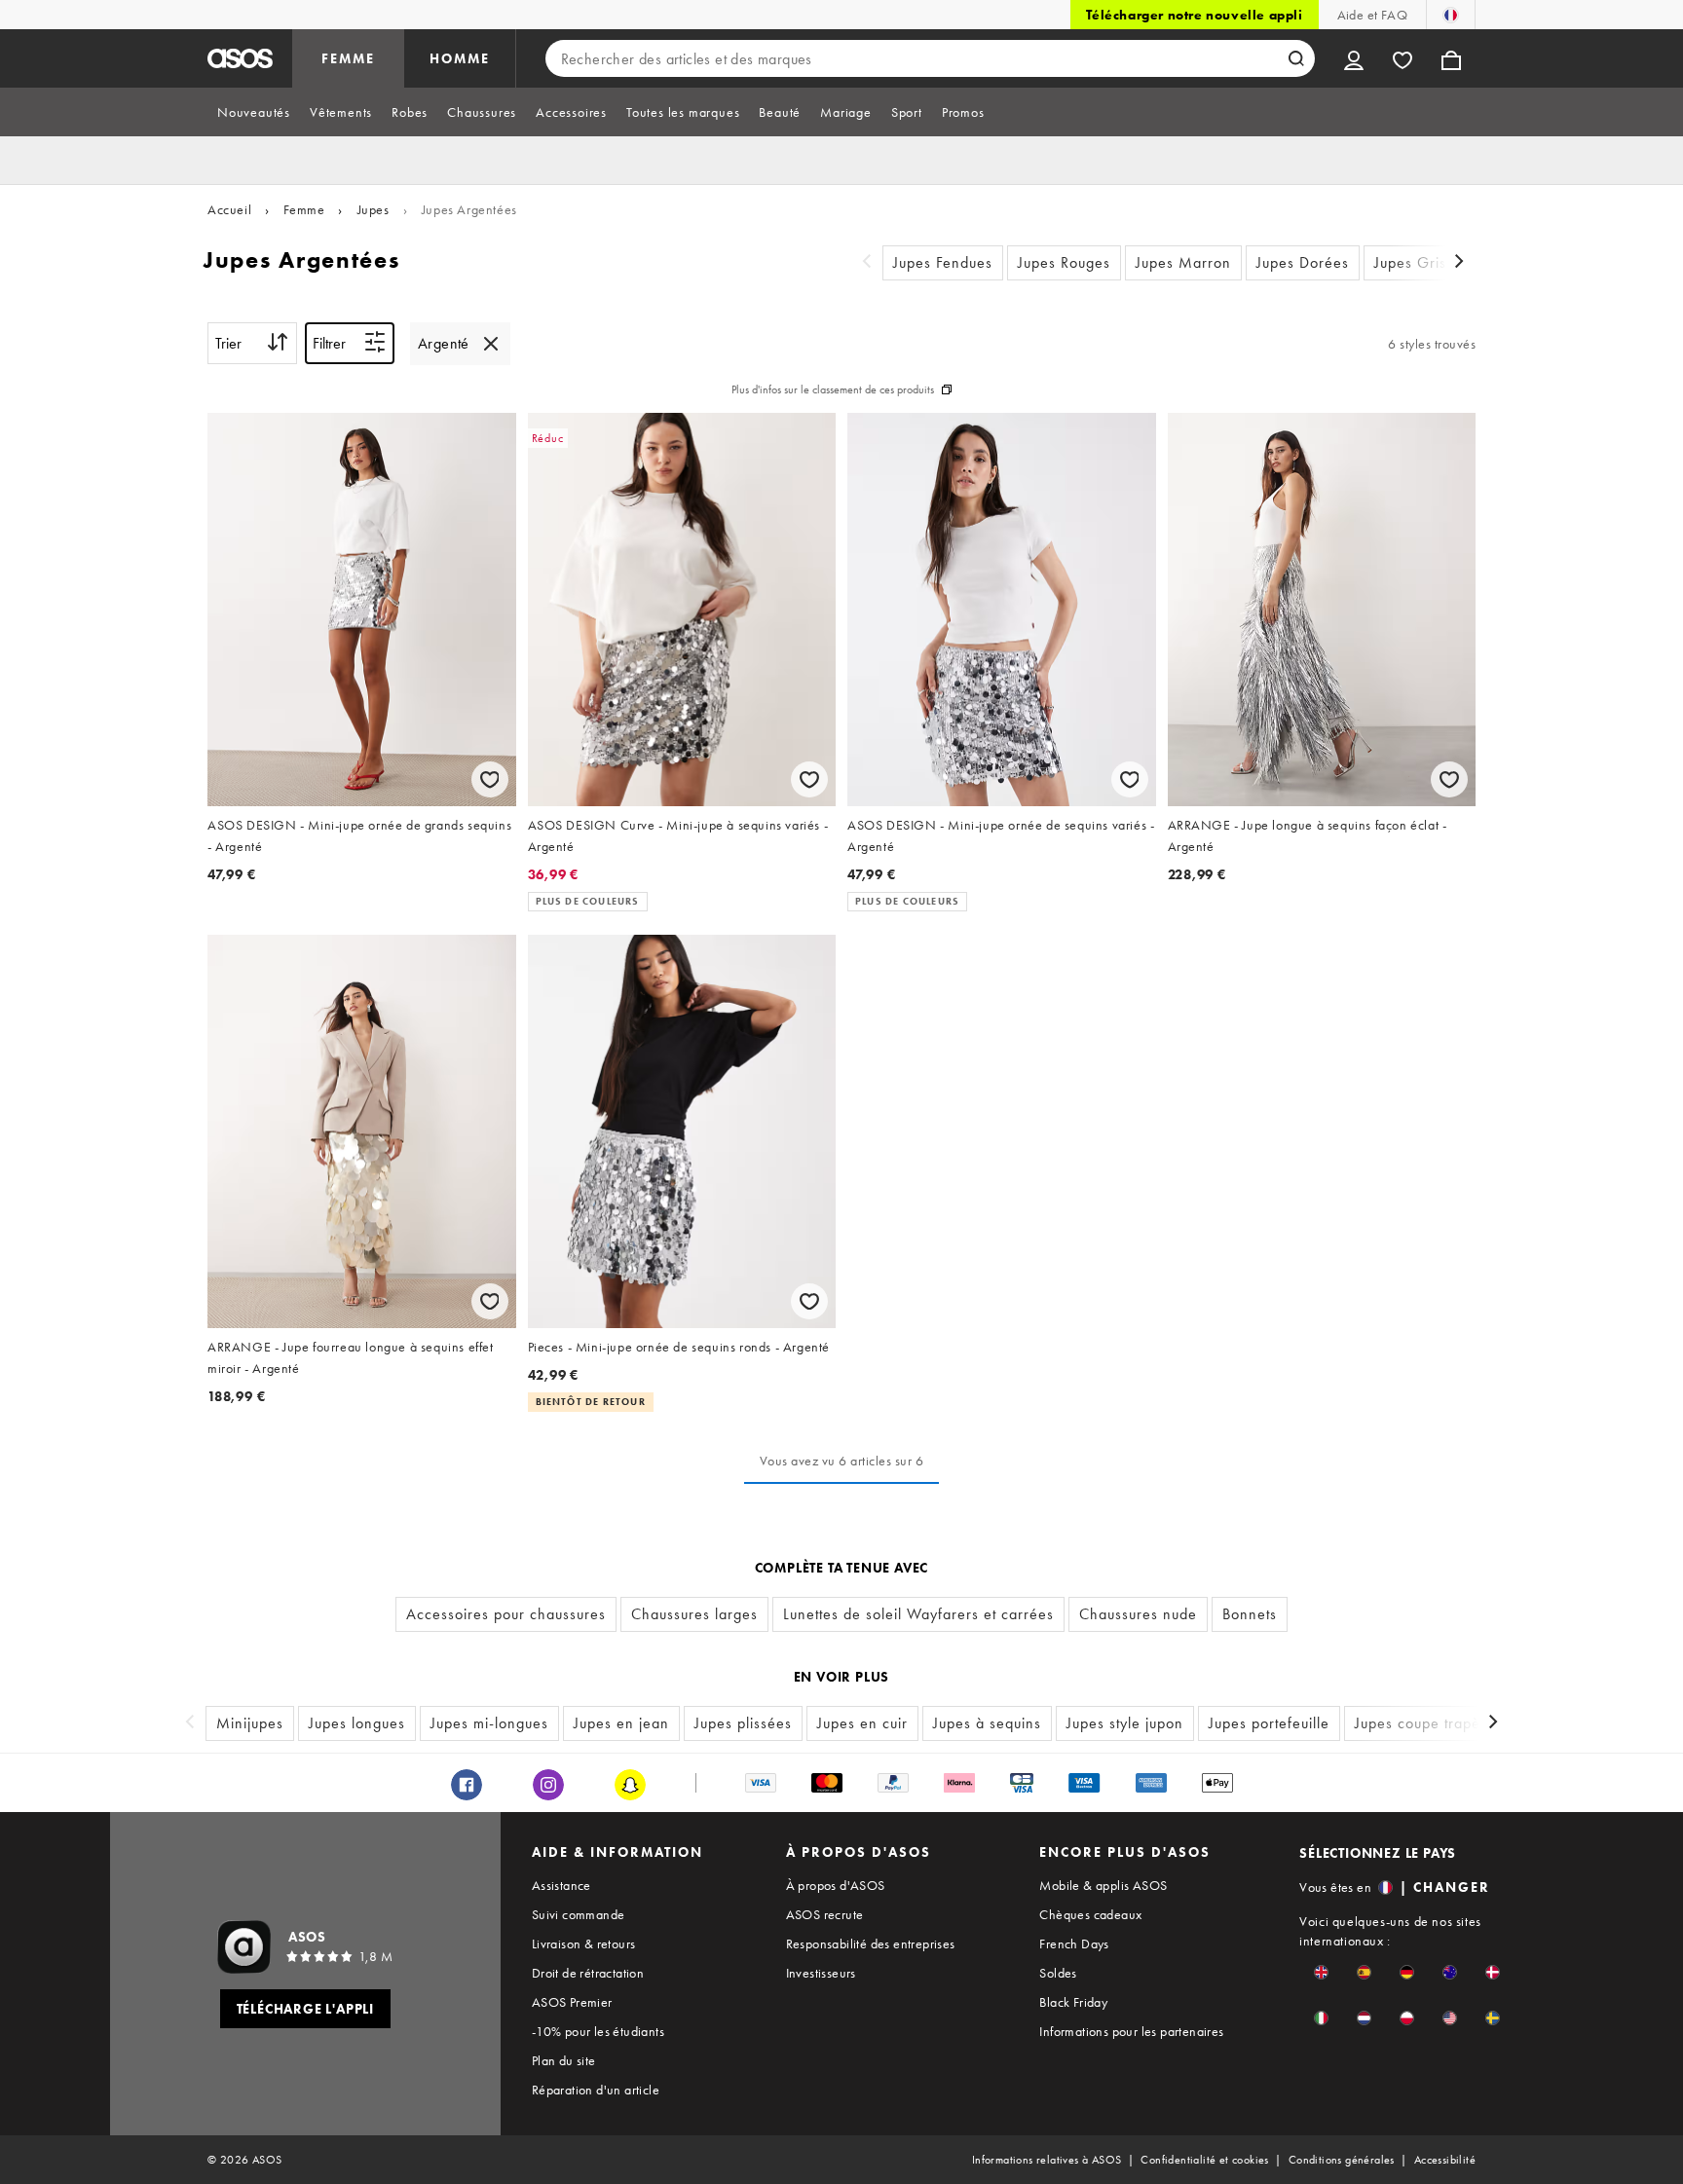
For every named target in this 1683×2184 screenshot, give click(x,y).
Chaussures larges (694, 1614)
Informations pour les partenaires (1131, 2031)
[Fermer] (491, 344)
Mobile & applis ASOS (1103, 1885)
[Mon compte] (1354, 58)
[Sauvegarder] (490, 779)
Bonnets (1250, 1614)
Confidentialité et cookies (1204, 2160)
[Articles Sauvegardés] (1402, 58)
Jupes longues (357, 1723)
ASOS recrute (825, 1914)
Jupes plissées (743, 1723)
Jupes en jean (621, 1723)
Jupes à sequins (987, 1723)
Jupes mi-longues (489, 1723)
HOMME (460, 58)
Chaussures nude (1138, 1614)
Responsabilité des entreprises (871, 1943)
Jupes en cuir (862, 1723)
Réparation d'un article (596, 2090)
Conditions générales (1342, 2160)
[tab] (254, 112)
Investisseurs (821, 1973)
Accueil (229, 209)
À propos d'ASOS (836, 1885)
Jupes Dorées (1303, 262)
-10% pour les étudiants (598, 2031)
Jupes (374, 209)
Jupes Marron (1183, 262)
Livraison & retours (584, 1943)
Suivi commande (579, 1914)
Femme (304, 209)
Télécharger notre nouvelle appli (1194, 15)
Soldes (1058, 1973)
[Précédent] (867, 263)
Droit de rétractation (588, 1973)
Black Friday (1073, 2002)
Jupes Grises (1418, 262)
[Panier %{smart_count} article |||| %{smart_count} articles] (1451, 58)
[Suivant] (1460, 263)
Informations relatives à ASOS (1047, 2160)
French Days (1074, 1943)
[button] (1321, 1972)
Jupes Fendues (943, 262)
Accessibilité (1445, 2160)
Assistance (561, 1885)
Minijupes (250, 1723)
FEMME (348, 58)
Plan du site (564, 2060)
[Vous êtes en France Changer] (1451, 15)
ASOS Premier (572, 2002)
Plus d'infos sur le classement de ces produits (833, 389)
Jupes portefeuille (1269, 1723)
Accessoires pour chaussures (506, 1614)
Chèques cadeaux (1090, 1914)
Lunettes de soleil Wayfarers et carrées (918, 1614)
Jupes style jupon (1125, 1723)
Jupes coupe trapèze (1426, 1723)
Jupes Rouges (1064, 262)
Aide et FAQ (1372, 15)
